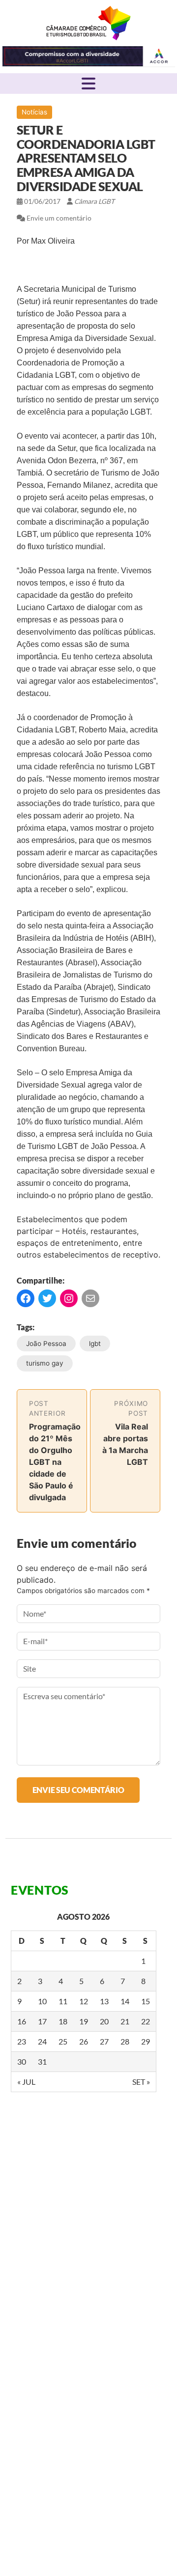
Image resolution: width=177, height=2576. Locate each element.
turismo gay (45, 1363)
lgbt (95, 1344)
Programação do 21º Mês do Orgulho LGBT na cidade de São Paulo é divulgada (55, 1462)
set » (141, 2082)
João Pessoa (46, 1344)
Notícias (34, 112)
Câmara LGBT (89, 23)
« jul (26, 2082)
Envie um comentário (59, 218)
